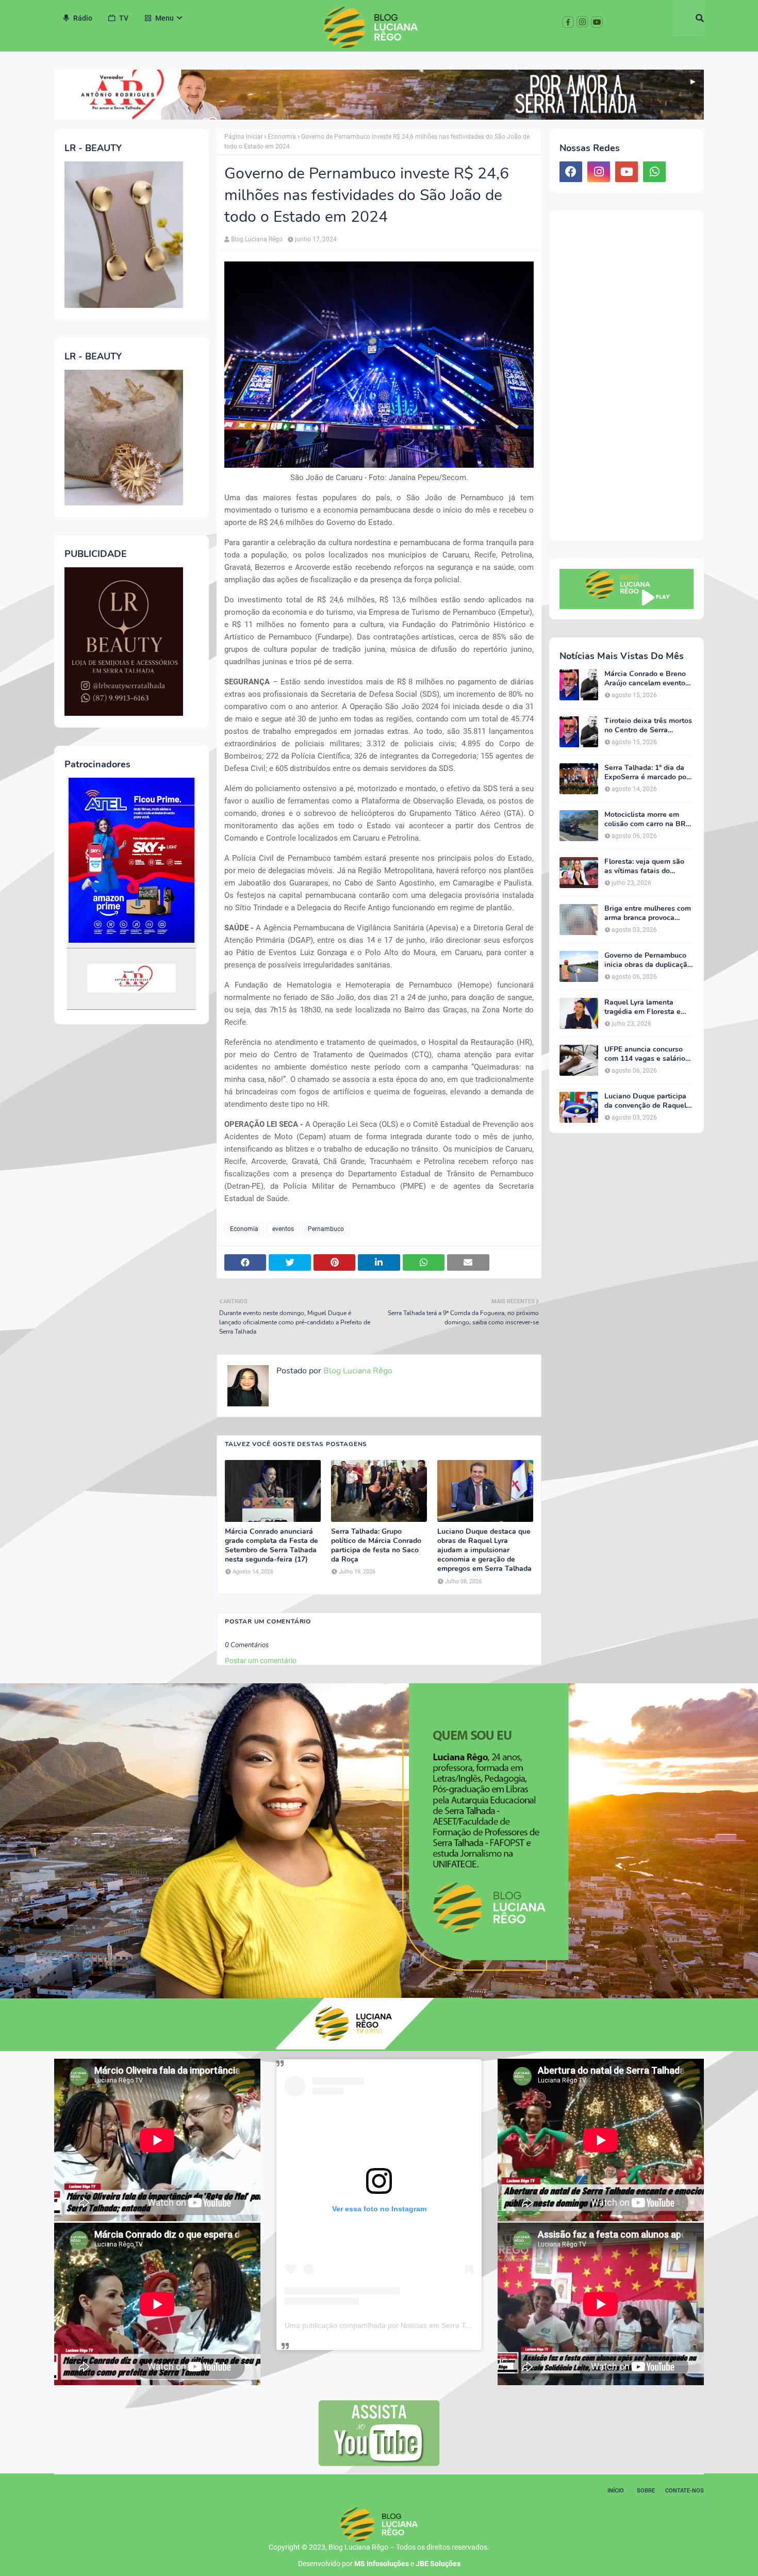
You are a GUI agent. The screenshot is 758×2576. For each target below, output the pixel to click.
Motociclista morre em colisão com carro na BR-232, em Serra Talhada (647, 819)
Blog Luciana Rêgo (257, 239)
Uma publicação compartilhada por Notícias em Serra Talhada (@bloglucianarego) (419, 2325)
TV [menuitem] (124, 18)
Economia (282, 137)
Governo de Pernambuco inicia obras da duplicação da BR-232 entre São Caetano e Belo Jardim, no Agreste (648, 960)
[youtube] (627, 172)
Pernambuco (326, 1229)
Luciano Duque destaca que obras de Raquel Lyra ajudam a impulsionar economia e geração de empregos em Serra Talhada (484, 1550)
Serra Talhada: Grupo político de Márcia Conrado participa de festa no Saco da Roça (376, 1546)
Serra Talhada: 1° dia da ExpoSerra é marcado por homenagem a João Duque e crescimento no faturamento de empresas (649, 773)
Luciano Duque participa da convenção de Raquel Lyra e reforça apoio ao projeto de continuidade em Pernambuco (645, 1101)
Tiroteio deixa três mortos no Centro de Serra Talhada (648, 726)
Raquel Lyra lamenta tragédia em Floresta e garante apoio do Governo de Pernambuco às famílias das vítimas (648, 1007)
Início (616, 2491)
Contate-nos (685, 2491)
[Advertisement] (627, 375)
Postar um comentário (261, 1661)
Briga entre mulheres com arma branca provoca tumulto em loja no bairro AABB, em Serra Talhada (648, 913)
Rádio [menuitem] (83, 18)
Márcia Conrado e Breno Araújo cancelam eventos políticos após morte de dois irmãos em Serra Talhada (647, 679)
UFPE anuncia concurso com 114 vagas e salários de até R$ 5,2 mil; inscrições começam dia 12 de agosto (647, 1054)
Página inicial (243, 137)
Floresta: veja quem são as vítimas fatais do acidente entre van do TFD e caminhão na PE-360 (649, 866)
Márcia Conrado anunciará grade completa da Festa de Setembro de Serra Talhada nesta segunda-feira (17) (271, 1546)
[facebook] (571, 172)
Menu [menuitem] (164, 18)
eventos (283, 1229)
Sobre (646, 2491)
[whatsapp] (654, 172)
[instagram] (599, 172)
